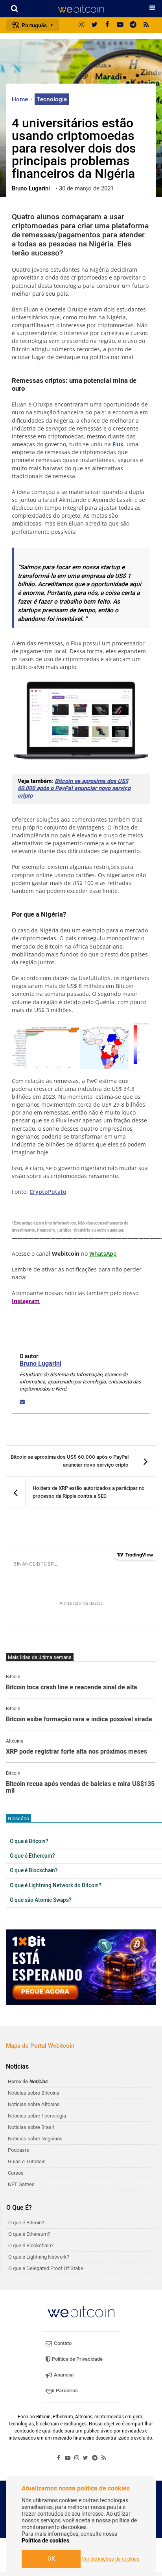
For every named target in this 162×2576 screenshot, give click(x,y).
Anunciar (64, 2375)
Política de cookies (45, 2541)
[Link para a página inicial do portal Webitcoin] (81, 2312)
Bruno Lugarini (40, 1364)
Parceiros (66, 2391)
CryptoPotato (48, 1192)
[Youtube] (120, 25)
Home (21, 99)
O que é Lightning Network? (39, 2257)
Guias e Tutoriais (27, 2161)
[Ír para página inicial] (81, 9)
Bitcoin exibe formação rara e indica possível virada (79, 1720)
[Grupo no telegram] (133, 25)
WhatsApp (103, 1254)
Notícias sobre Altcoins (34, 2104)
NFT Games (21, 2184)
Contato (62, 2343)
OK (51, 2559)
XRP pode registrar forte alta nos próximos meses (76, 1752)
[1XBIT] (81, 1967)
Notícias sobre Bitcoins (34, 2093)
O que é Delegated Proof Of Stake (46, 2268)
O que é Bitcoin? (29, 1842)
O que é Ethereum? (32, 1856)
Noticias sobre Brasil (31, 2127)
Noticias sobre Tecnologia (37, 2116)
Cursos (16, 2173)
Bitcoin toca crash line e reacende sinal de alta (72, 1688)
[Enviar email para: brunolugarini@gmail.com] (22, 1402)
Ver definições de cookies (111, 2559)
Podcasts (18, 2150)
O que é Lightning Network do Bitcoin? (56, 1886)
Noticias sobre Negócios (35, 2139)
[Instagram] (81, 25)
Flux (118, 444)
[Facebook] (107, 25)
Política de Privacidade (77, 2359)
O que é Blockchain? (34, 1871)
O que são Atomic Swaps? (41, 1900)
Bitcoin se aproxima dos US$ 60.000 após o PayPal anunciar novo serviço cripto (74, 788)
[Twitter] (94, 25)
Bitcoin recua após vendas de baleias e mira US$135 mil (80, 1788)
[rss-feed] (146, 25)
